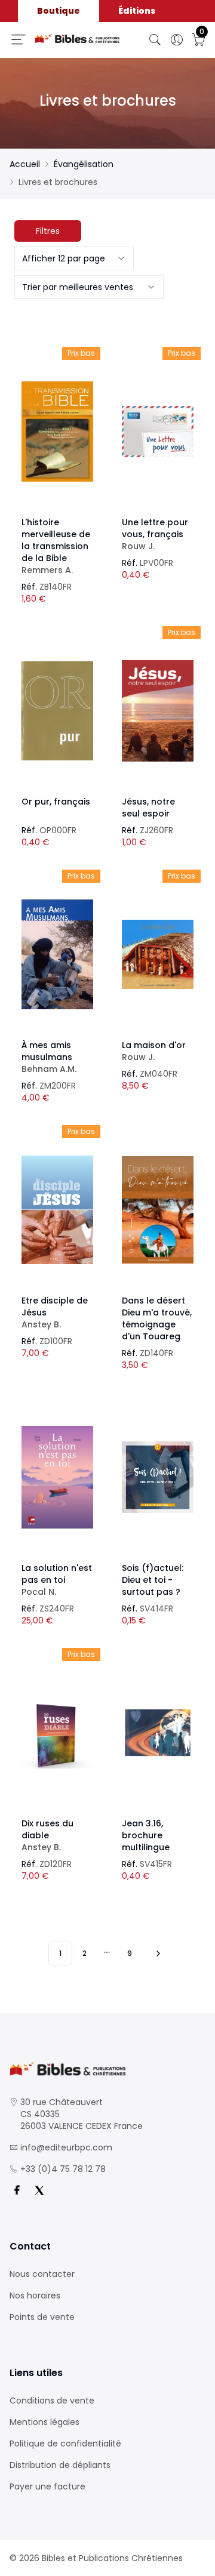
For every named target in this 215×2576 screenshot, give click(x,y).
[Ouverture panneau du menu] (19, 39)
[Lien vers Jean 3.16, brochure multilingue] (158, 1733)
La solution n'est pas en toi (57, 1580)
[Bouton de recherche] (155, 40)
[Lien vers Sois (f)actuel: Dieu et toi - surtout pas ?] (158, 1477)
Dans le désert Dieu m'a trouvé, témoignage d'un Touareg (157, 1318)
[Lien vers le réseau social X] (39, 2190)
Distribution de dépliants (60, 2465)
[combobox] (74, 258)
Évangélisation (84, 164)
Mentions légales (44, 2422)
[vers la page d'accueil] (107, 2069)
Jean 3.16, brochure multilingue (146, 1835)
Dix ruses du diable (47, 1835)
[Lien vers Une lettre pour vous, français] (158, 432)
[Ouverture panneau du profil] (177, 40)
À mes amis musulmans (49, 1057)
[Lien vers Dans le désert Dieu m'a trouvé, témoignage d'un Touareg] (158, 1210)
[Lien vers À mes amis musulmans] (57, 954)
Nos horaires (35, 2295)
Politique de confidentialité (65, 2443)
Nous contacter (42, 2274)
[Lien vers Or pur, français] (57, 711)
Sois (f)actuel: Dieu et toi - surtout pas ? (153, 1580)
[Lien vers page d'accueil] (77, 39)
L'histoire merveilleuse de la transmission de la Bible (56, 546)
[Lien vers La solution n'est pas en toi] (57, 1477)
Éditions (137, 11)
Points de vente (42, 2317)
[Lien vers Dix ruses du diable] (57, 1733)
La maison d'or (154, 1051)
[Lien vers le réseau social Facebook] (17, 2190)
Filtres (48, 231)
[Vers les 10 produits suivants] (156, 1953)
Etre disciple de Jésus (55, 1312)
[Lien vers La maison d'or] (158, 954)
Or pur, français (56, 802)
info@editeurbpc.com (66, 2147)
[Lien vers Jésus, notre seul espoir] (158, 711)
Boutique (59, 11)
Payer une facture (47, 2486)
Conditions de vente (52, 2401)
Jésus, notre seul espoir (148, 808)
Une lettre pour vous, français (155, 534)
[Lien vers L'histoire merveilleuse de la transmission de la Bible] (57, 432)
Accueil (25, 164)
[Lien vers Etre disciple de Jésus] (57, 1210)
